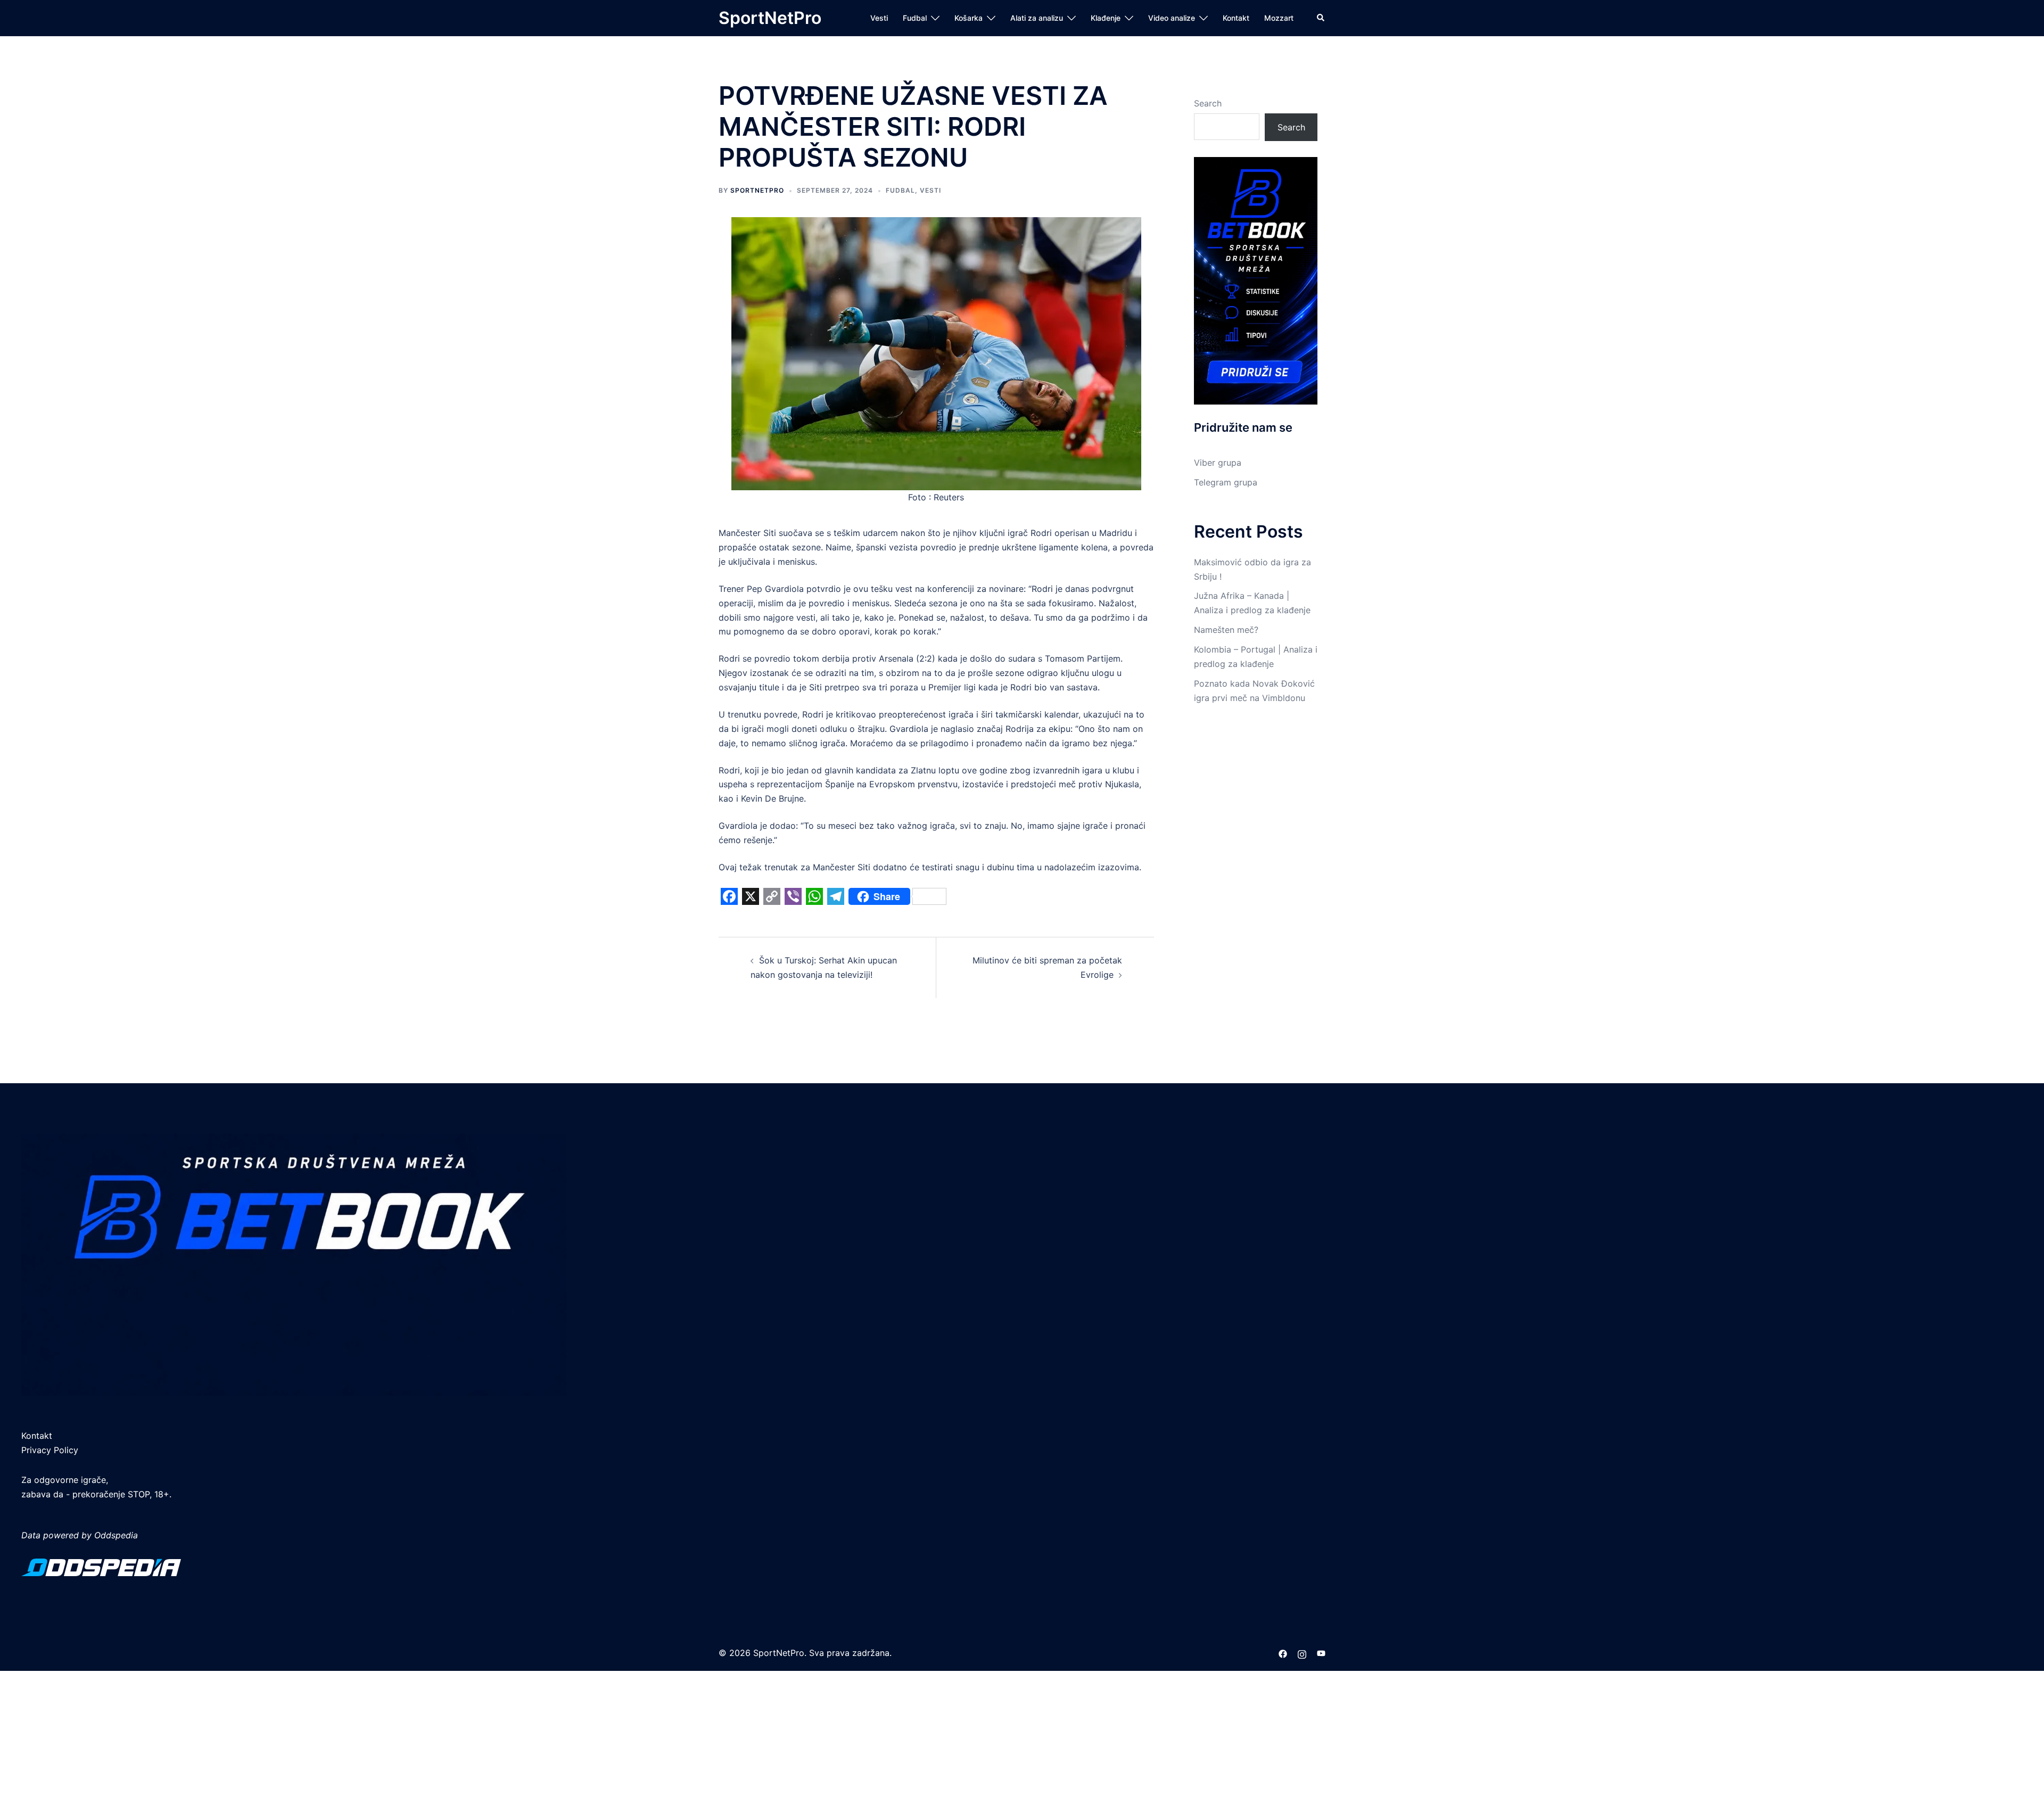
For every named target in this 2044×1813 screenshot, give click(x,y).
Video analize (1172, 18)
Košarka (969, 18)
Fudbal (915, 18)
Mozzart (1279, 18)
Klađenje (1106, 18)
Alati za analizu (1037, 18)
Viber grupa (1218, 463)
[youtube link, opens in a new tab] (1321, 1653)
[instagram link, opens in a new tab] (1302, 1653)
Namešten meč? (1226, 630)
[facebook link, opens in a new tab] (1283, 1653)
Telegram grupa (1226, 482)
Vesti (879, 18)
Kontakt (1236, 18)
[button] (1321, 18)
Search (1208, 103)
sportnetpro (757, 190)
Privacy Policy (50, 1450)
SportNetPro (770, 18)
